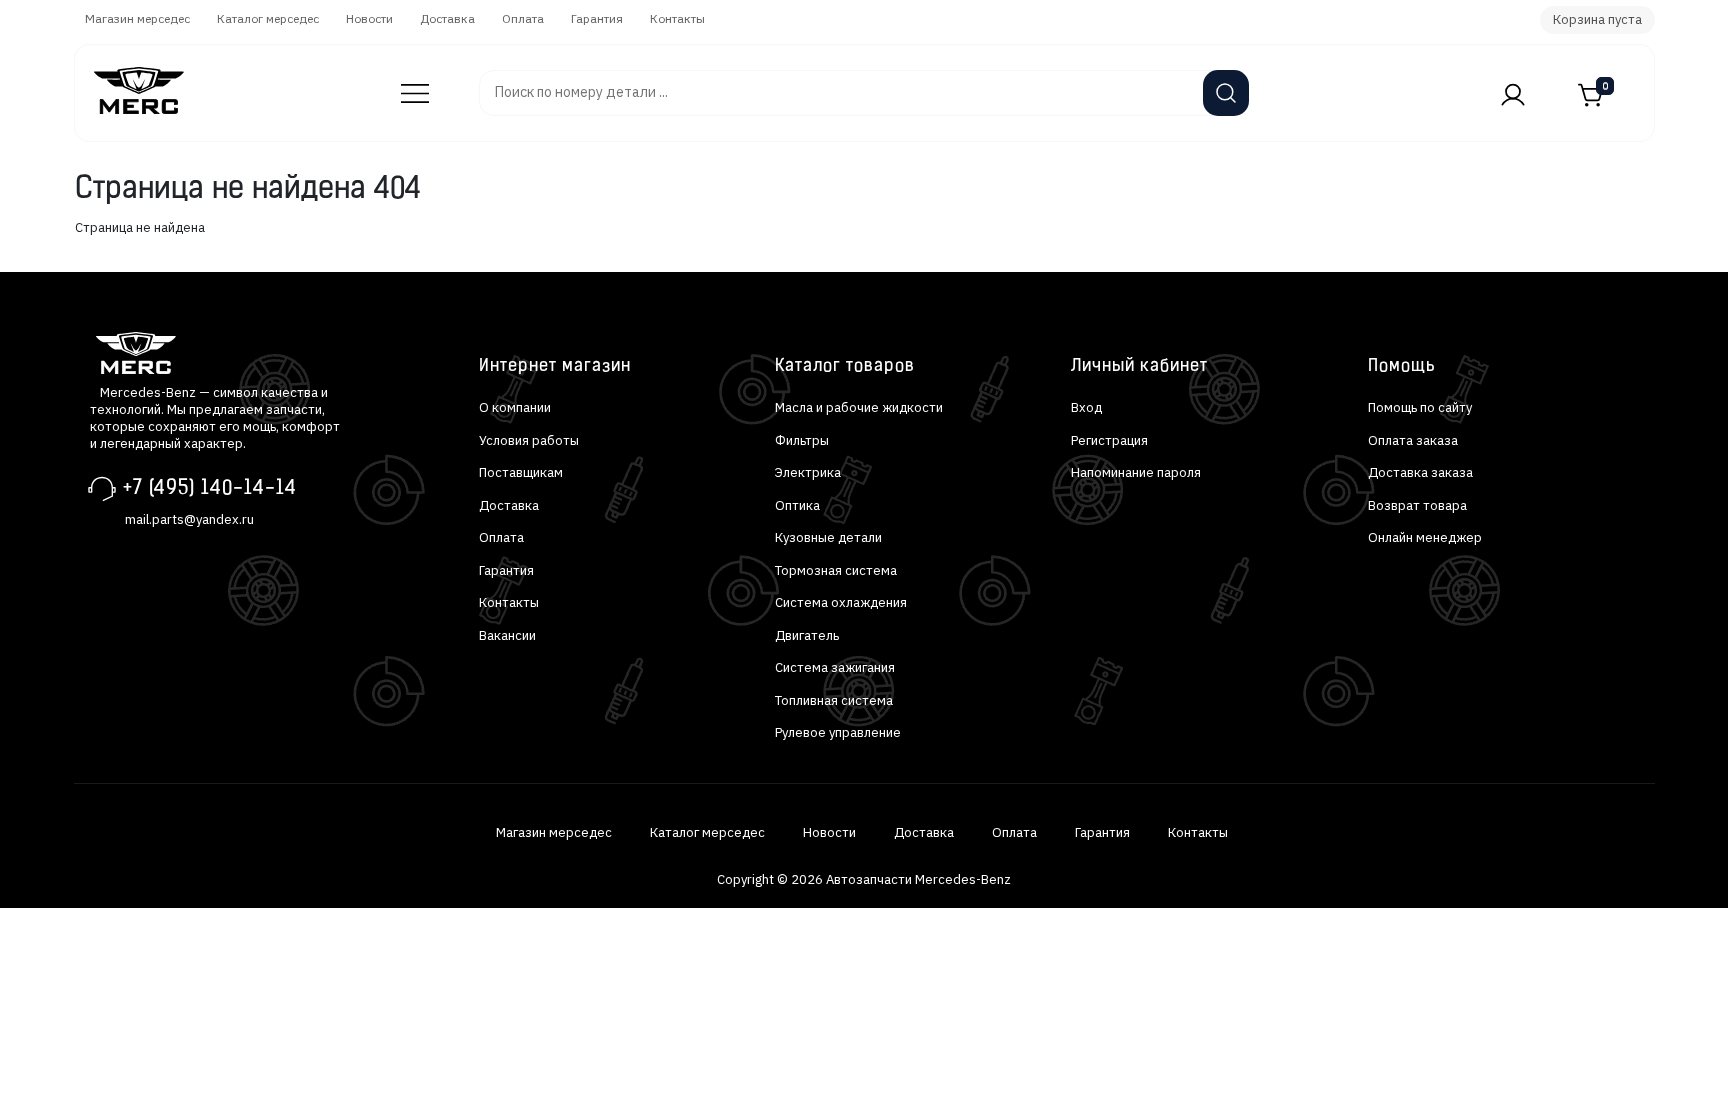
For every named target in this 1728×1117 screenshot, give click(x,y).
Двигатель (807, 635)
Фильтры (802, 440)
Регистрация (1109, 440)
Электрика (808, 472)
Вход (1086, 407)
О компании (515, 407)
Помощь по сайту (1420, 407)
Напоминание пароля (1136, 472)
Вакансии (507, 635)
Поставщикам (521, 472)
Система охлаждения (841, 602)
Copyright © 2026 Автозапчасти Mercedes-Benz (864, 879)
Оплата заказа (1413, 440)
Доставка (447, 18)
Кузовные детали (828, 537)
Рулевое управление (838, 732)
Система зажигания (835, 667)
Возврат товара (1417, 505)
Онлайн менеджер (1425, 537)
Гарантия (597, 18)
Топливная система (834, 700)
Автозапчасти (403, 83)
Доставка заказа (1420, 472)
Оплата (523, 18)
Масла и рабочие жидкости (859, 407)
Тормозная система (836, 570)
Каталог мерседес (268, 18)
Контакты (677, 18)
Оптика (797, 505)
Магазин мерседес (137, 18)
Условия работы (529, 440)
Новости (369, 18)
